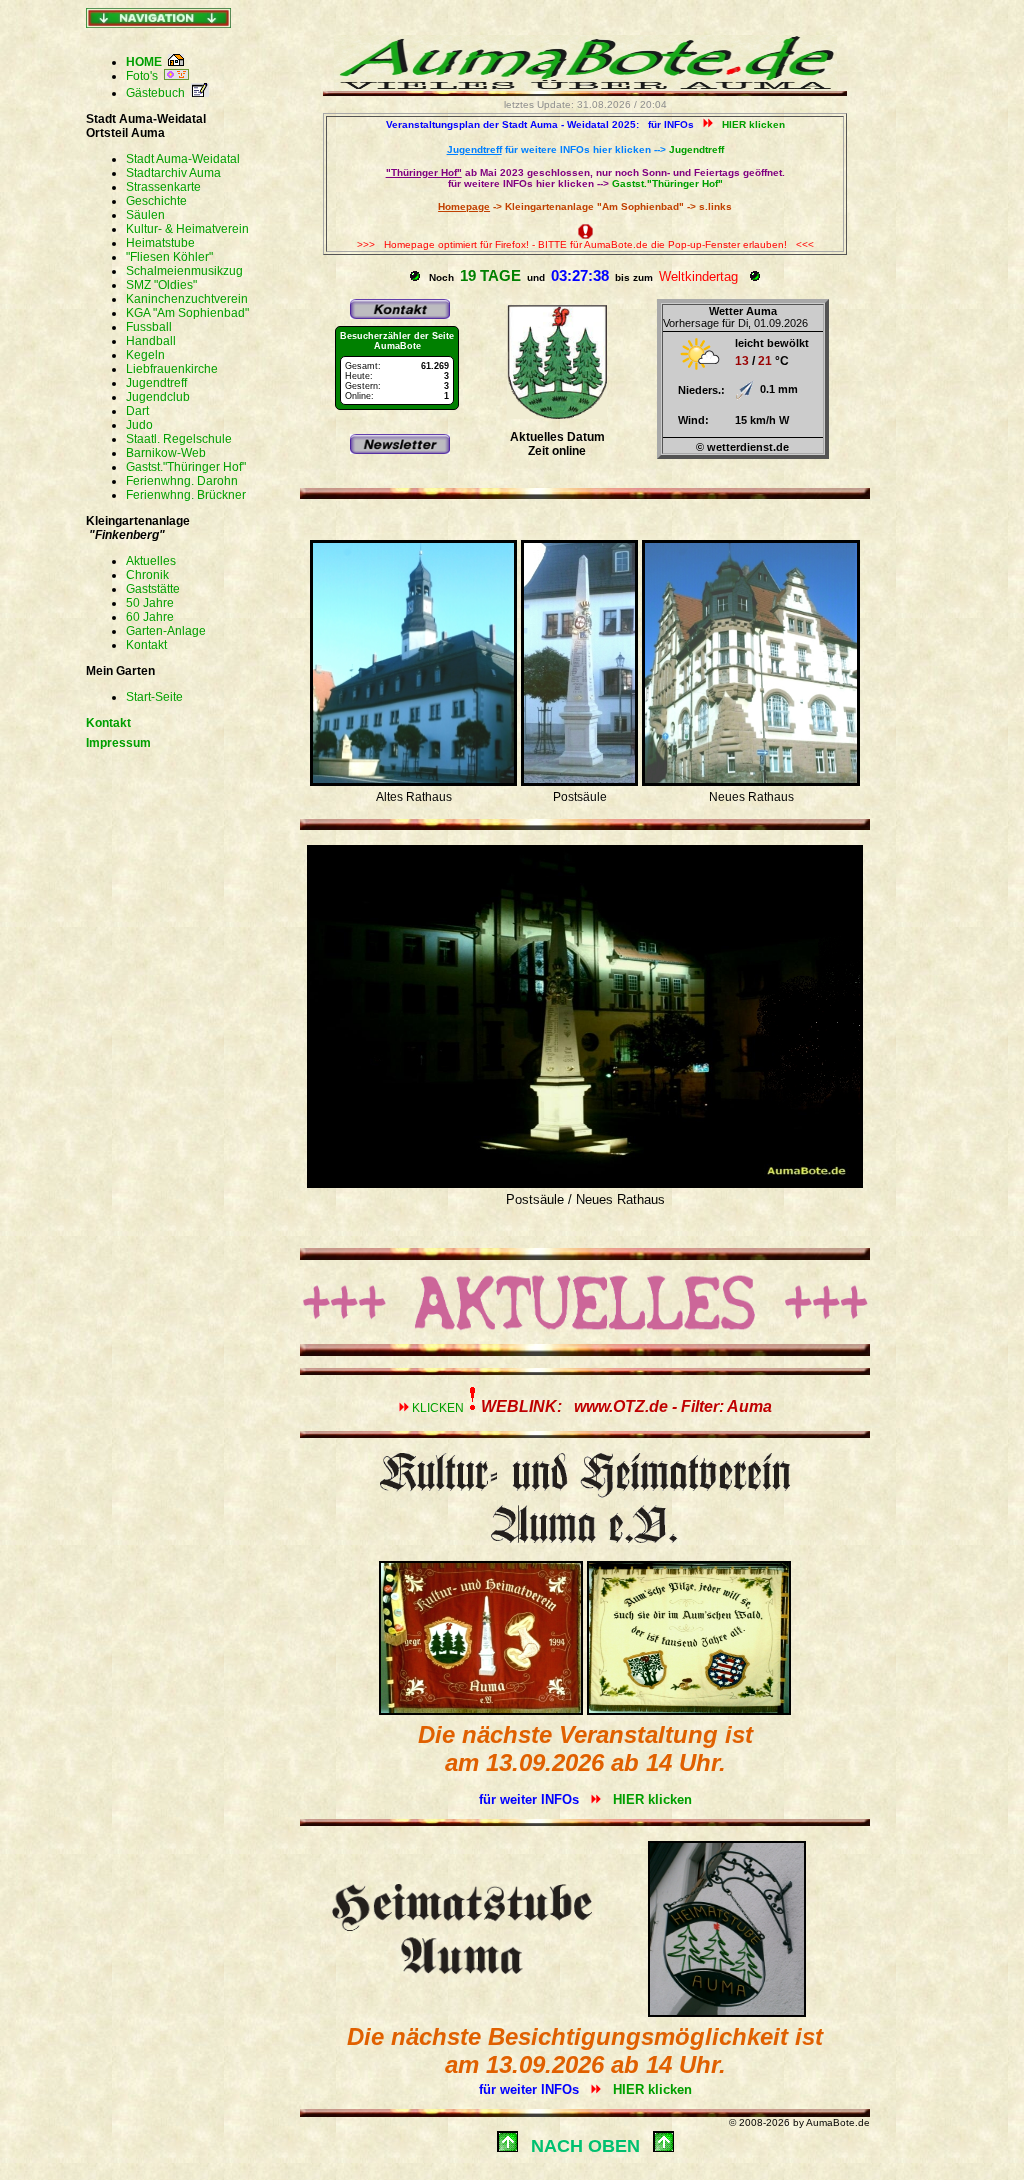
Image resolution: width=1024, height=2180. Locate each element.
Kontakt (146, 645)
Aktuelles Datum (557, 437)
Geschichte (156, 201)
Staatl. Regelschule (179, 439)
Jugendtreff (156, 383)
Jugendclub (158, 397)
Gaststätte (153, 589)
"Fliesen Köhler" (169, 257)
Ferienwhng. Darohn (182, 481)
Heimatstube (160, 243)
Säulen (145, 215)
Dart (137, 411)
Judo (139, 425)
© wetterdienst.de (742, 447)
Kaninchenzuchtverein (187, 299)
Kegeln (145, 355)
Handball (151, 341)
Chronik (147, 575)
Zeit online (557, 451)
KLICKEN (592, 1408)
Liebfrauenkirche (172, 369)
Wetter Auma (743, 311)
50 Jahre (150, 603)
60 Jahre (150, 617)
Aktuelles (151, 561)
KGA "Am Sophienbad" (187, 313)
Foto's (145, 76)
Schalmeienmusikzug (184, 271)
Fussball (149, 327)
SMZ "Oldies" (161, 285)
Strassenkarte (163, 187)
